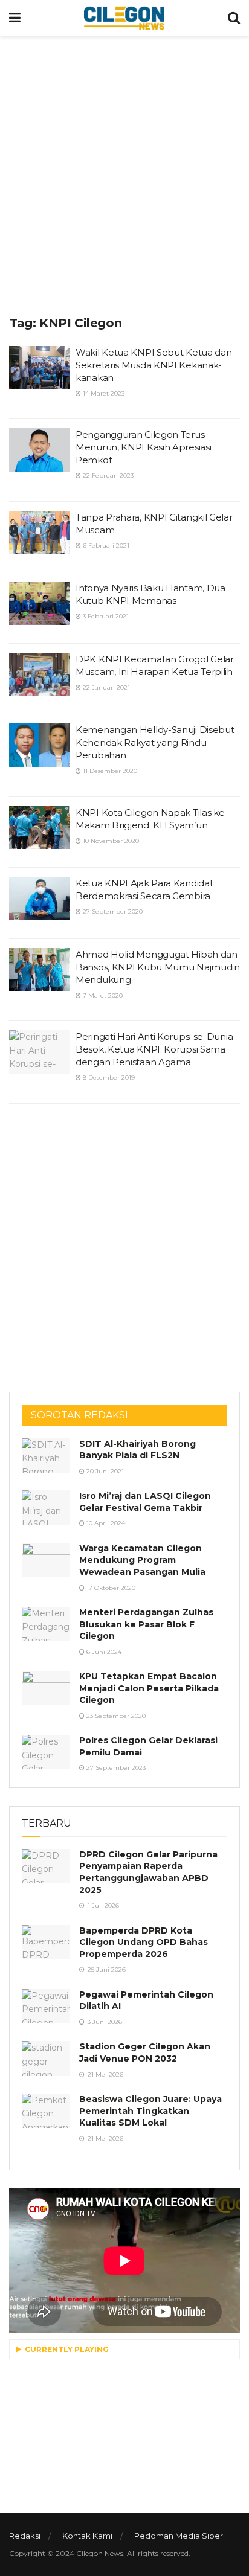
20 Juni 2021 (104, 1471)
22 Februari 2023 (107, 476)
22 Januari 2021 (105, 687)
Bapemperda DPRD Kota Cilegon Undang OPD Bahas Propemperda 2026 (144, 1942)
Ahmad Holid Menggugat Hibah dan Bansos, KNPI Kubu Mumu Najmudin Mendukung (158, 967)
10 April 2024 (105, 1523)
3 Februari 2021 (105, 616)
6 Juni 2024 (103, 1652)
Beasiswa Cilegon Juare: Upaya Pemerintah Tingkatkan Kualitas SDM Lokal (150, 2111)
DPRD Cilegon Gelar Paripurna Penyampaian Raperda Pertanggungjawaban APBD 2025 (148, 1872)
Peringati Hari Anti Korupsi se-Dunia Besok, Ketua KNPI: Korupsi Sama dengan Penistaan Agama (154, 1049)
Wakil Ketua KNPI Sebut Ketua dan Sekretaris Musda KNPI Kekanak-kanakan (154, 365)
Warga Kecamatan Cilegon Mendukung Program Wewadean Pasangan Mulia (142, 1560)
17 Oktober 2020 (110, 1588)
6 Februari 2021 (105, 546)
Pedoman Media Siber (179, 2536)
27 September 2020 (112, 912)
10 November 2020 (110, 841)
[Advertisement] (124, 173)
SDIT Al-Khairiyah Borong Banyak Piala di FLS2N (137, 1450)
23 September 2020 (115, 1716)
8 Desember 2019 (108, 1078)
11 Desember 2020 (109, 771)
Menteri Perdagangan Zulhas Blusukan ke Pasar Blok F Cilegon (146, 1624)
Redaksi (25, 2536)
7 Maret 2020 (102, 995)
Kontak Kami (87, 2536)
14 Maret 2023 (103, 393)
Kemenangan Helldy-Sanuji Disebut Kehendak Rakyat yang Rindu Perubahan (155, 742)
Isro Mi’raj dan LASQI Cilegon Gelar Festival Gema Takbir (145, 1502)
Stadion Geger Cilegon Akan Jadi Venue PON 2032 (145, 2052)
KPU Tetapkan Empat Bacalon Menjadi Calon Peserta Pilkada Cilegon (149, 1688)
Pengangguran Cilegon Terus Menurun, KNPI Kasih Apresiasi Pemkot (143, 447)
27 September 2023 (115, 1768)
